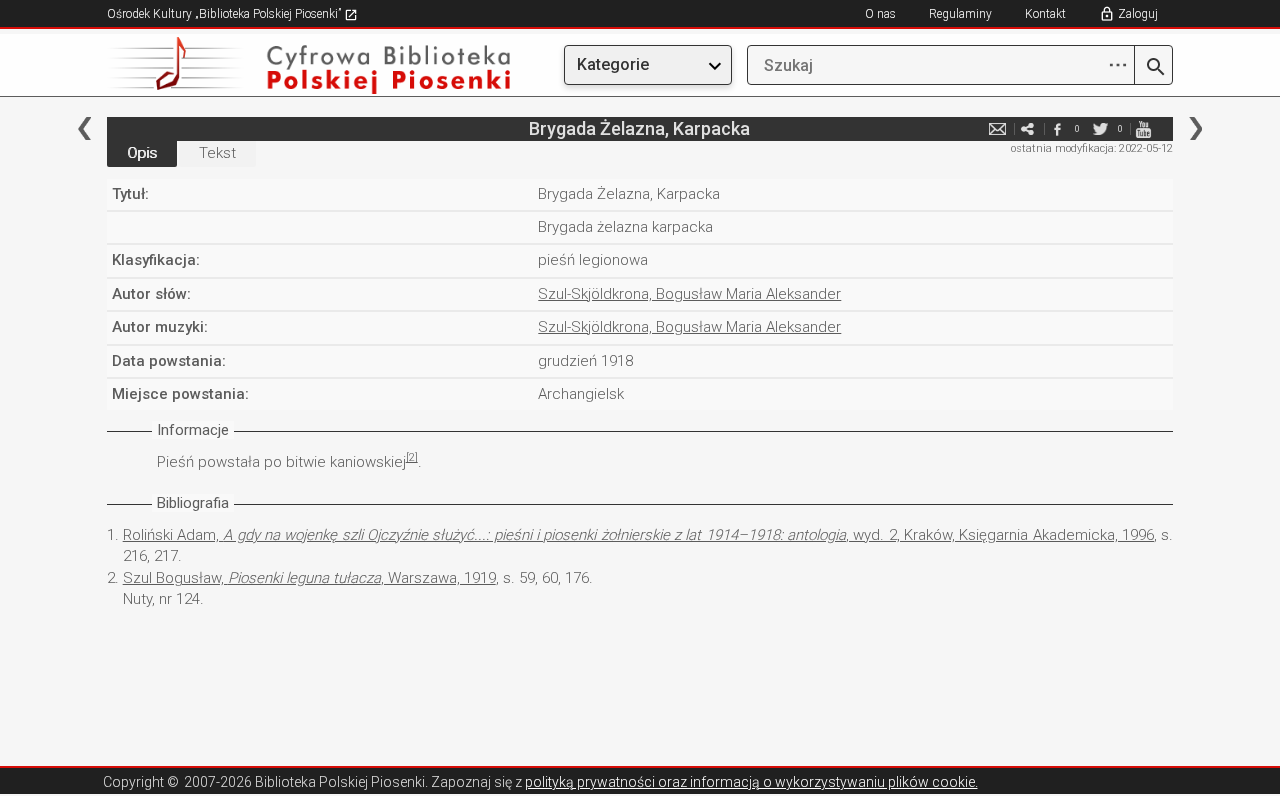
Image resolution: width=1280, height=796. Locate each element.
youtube (1143, 128)
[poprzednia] (84, 128)
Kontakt (1045, 14)
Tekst (217, 153)
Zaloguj (1138, 14)
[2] (412, 457)
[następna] (1195, 128)
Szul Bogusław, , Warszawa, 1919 (309, 578)
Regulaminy (960, 14)
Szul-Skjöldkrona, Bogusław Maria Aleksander (689, 294)
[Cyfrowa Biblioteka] (267, 65)
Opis (142, 153)
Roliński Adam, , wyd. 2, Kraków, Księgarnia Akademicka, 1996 (638, 535)
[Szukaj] (1153, 68)
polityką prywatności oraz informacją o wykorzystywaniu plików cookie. (751, 782)
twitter (1100, 128)
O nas (880, 14)
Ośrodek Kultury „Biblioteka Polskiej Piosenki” (225, 14)
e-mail (997, 128)
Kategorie (613, 64)
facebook (1057, 128)
